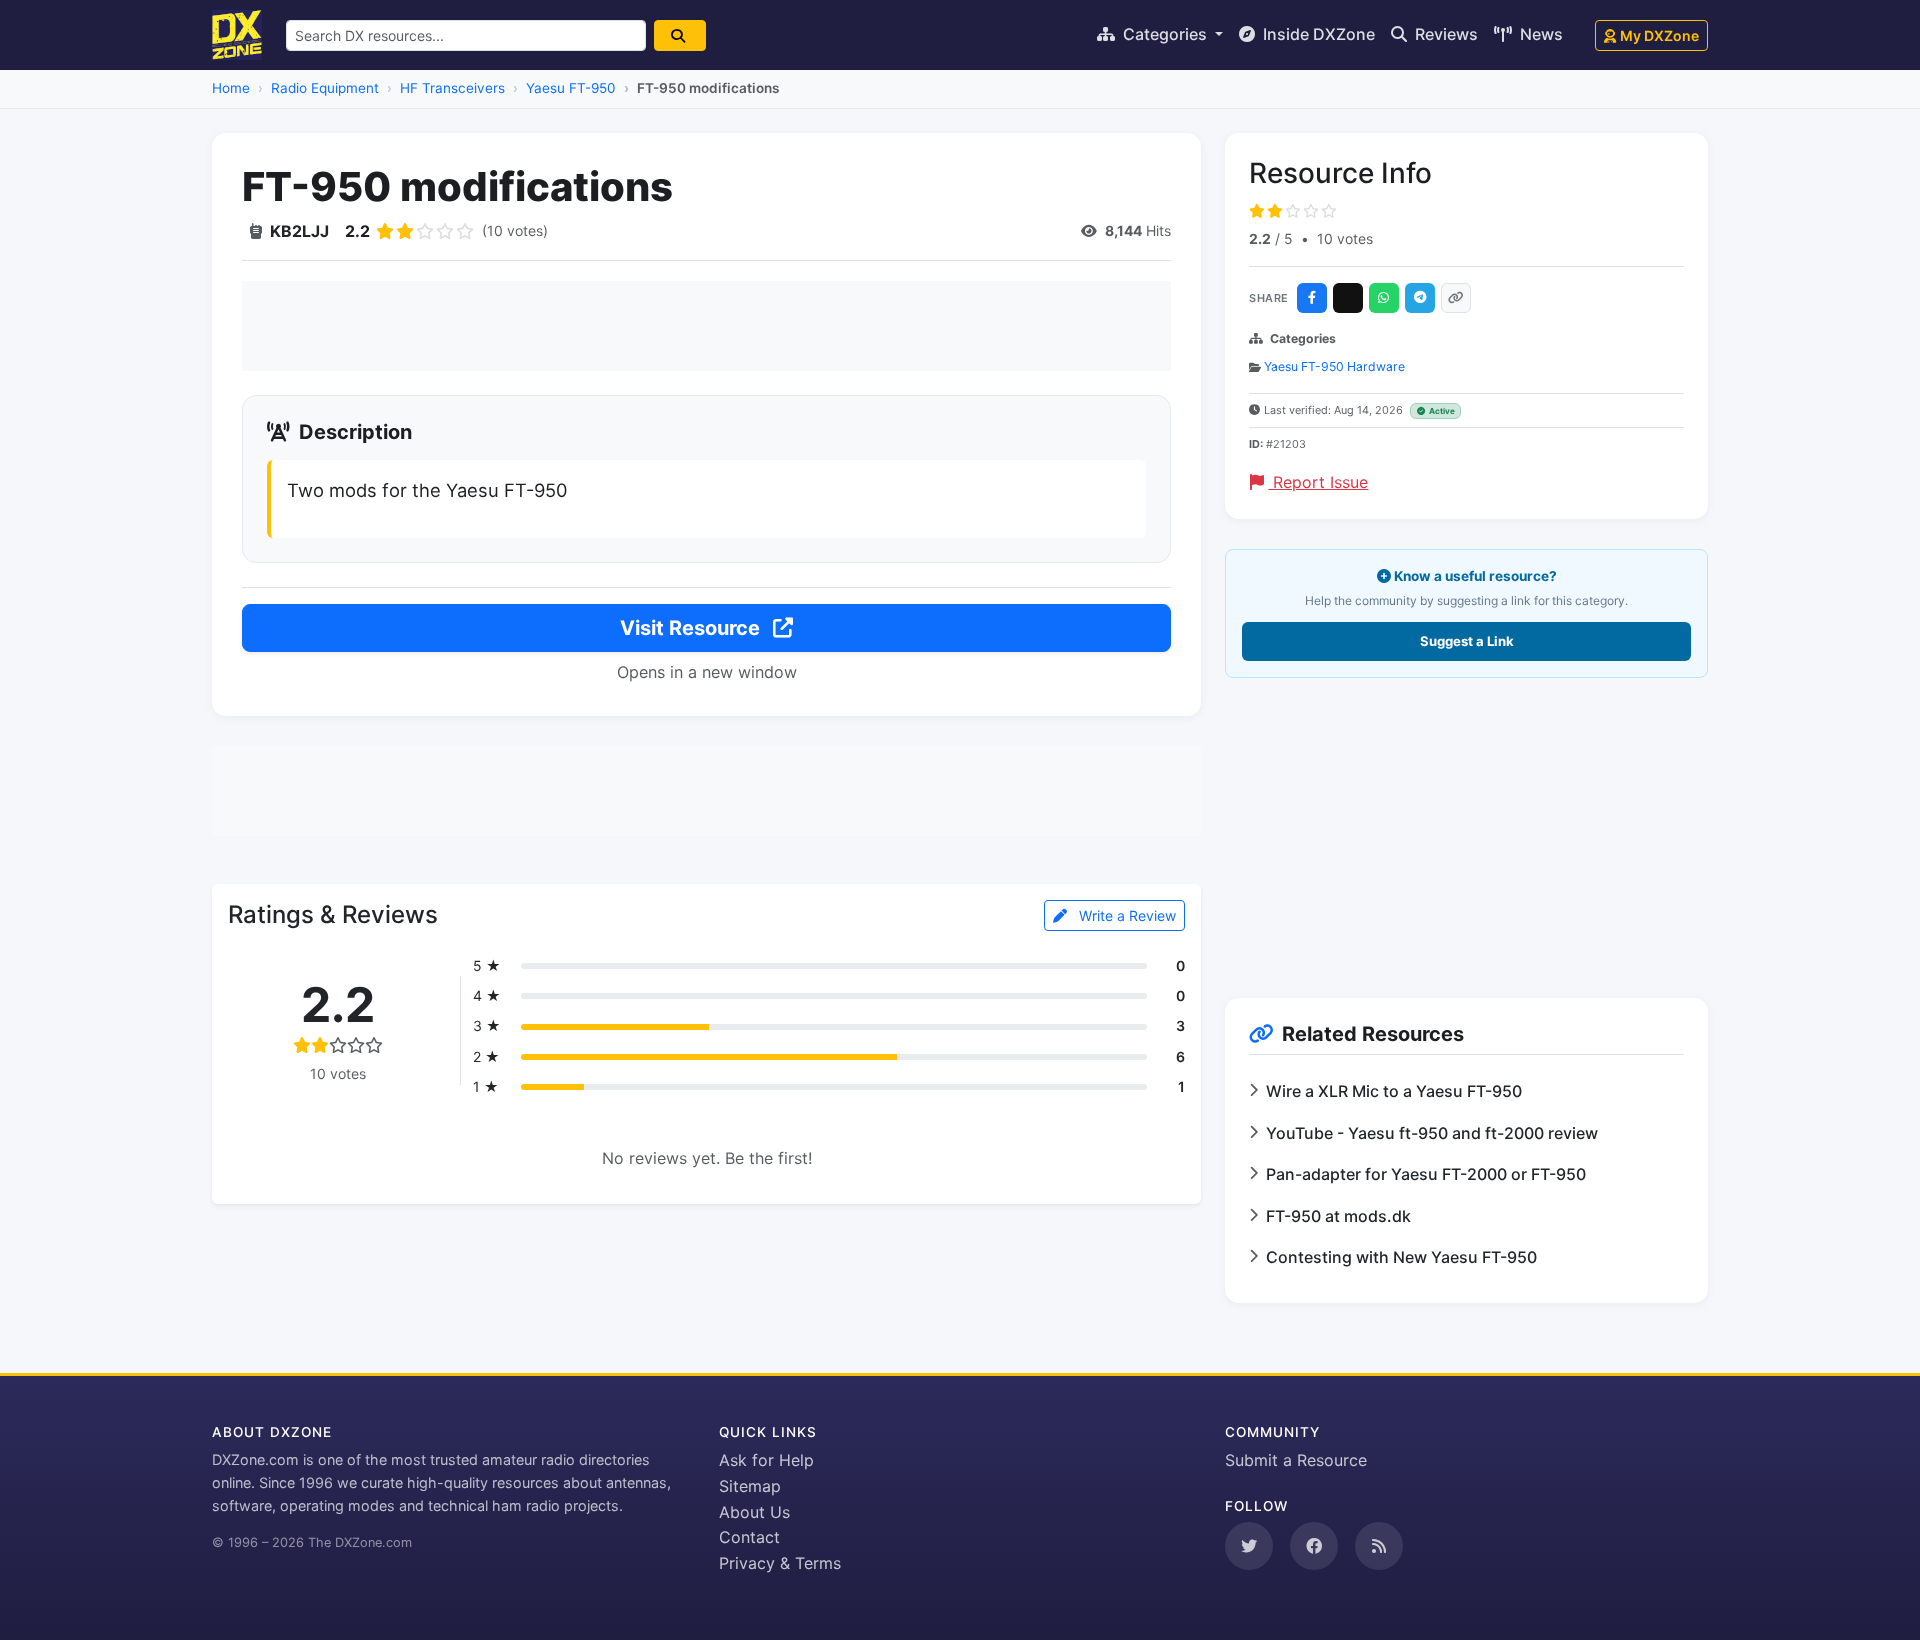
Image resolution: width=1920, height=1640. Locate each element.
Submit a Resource (1296, 1460)
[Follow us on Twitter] (1249, 1546)
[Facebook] (1312, 298)
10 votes (1345, 238)
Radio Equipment (325, 88)
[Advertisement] (706, 326)
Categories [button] (1165, 34)
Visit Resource (692, 628)
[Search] (680, 35)
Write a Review (1125, 915)
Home (231, 88)
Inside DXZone (1317, 34)
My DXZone (1659, 35)
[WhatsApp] (1384, 298)
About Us (754, 1512)
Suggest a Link (1467, 641)
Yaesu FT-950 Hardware (1334, 366)
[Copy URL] (1456, 298)
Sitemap (750, 1486)
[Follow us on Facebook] (1314, 1546)
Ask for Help (766, 1460)
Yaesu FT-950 (571, 88)
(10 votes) (515, 230)
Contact (749, 1537)
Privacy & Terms (780, 1563)
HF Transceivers (452, 88)
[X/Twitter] (1348, 298)
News (1539, 34)
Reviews (1444, 34)
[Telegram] (1420, 298)
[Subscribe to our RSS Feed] (1379, 1546)
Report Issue (1318, 482)
